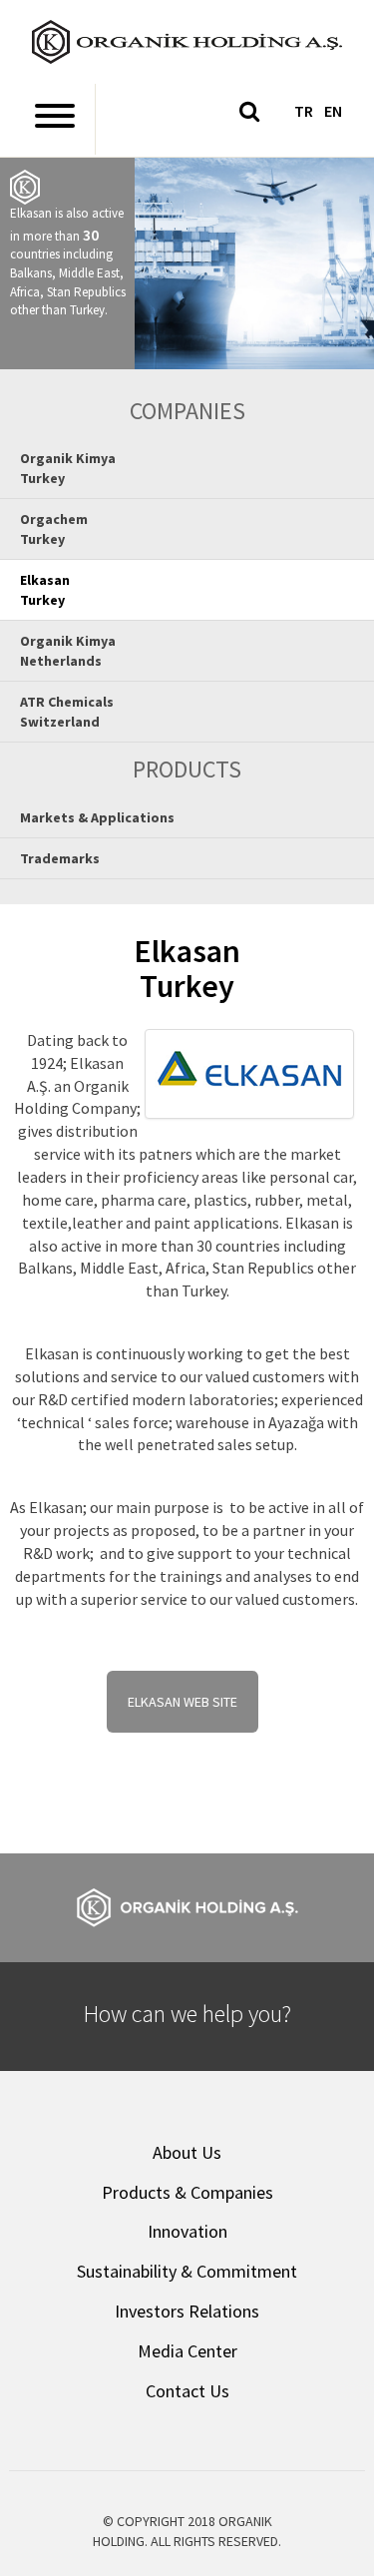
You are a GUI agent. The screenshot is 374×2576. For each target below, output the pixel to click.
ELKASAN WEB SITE (183, 1702)
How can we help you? (187, 2014)
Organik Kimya (68, 468)
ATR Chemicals (67, 712)
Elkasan (45, 590)
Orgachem (54, 529)
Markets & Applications (97, 817)
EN (333, 111)
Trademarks (60, 858)
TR (304, 111)
